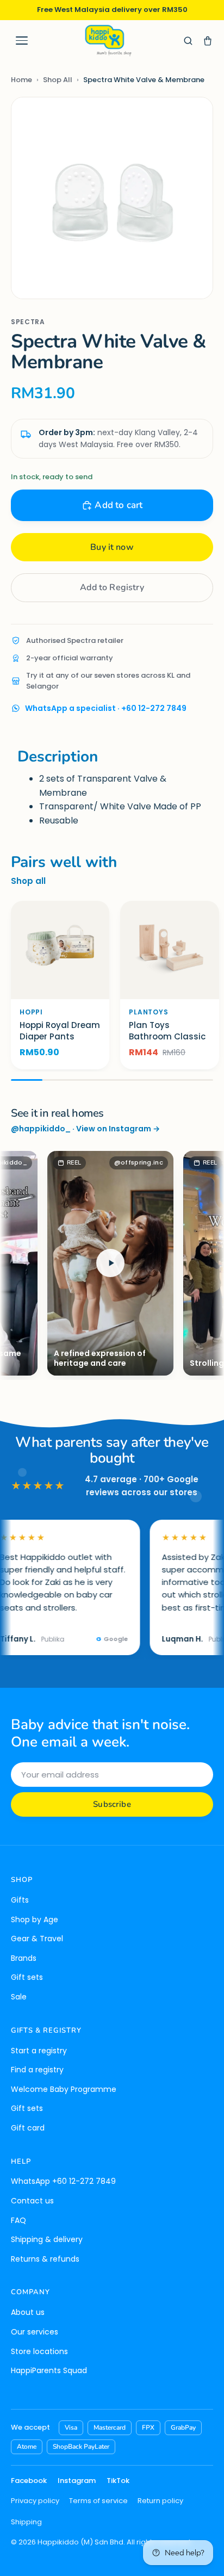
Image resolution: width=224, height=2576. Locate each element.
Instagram (77, 2481)
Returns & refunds (45, 2259)
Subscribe (112, 1804)
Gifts (20, 1900)
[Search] (188, 41)
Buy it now (112, 547)
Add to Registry (112, 587)
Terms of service (98, 2501)
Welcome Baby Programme (64, 2089)
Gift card (28, 2128)
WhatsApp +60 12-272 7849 (63, 2181)
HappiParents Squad (49, 2370)
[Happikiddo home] (108, 41)
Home (21, 80)
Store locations (39, 2351)
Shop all (28, 881)
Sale (19, 1997)
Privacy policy (35, 2501)
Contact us (32, 2201)
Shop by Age (35, 1919)
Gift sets (27, 1977)
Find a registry (37, 2070)
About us (28, 2312)
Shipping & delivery (47, 2239)
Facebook (29, 2481)
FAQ (18, 2220)
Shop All (58, 80)
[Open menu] (22, 41)
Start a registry (39, 2051)
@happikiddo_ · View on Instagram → (85, 1129)
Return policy (160, 2501)
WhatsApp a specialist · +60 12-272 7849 (106, 708)
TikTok (118, 2481)
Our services (35, 2332)
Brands (24, 1958)
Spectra (28, 322)
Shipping (26, 2522)
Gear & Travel (37, 1939)
